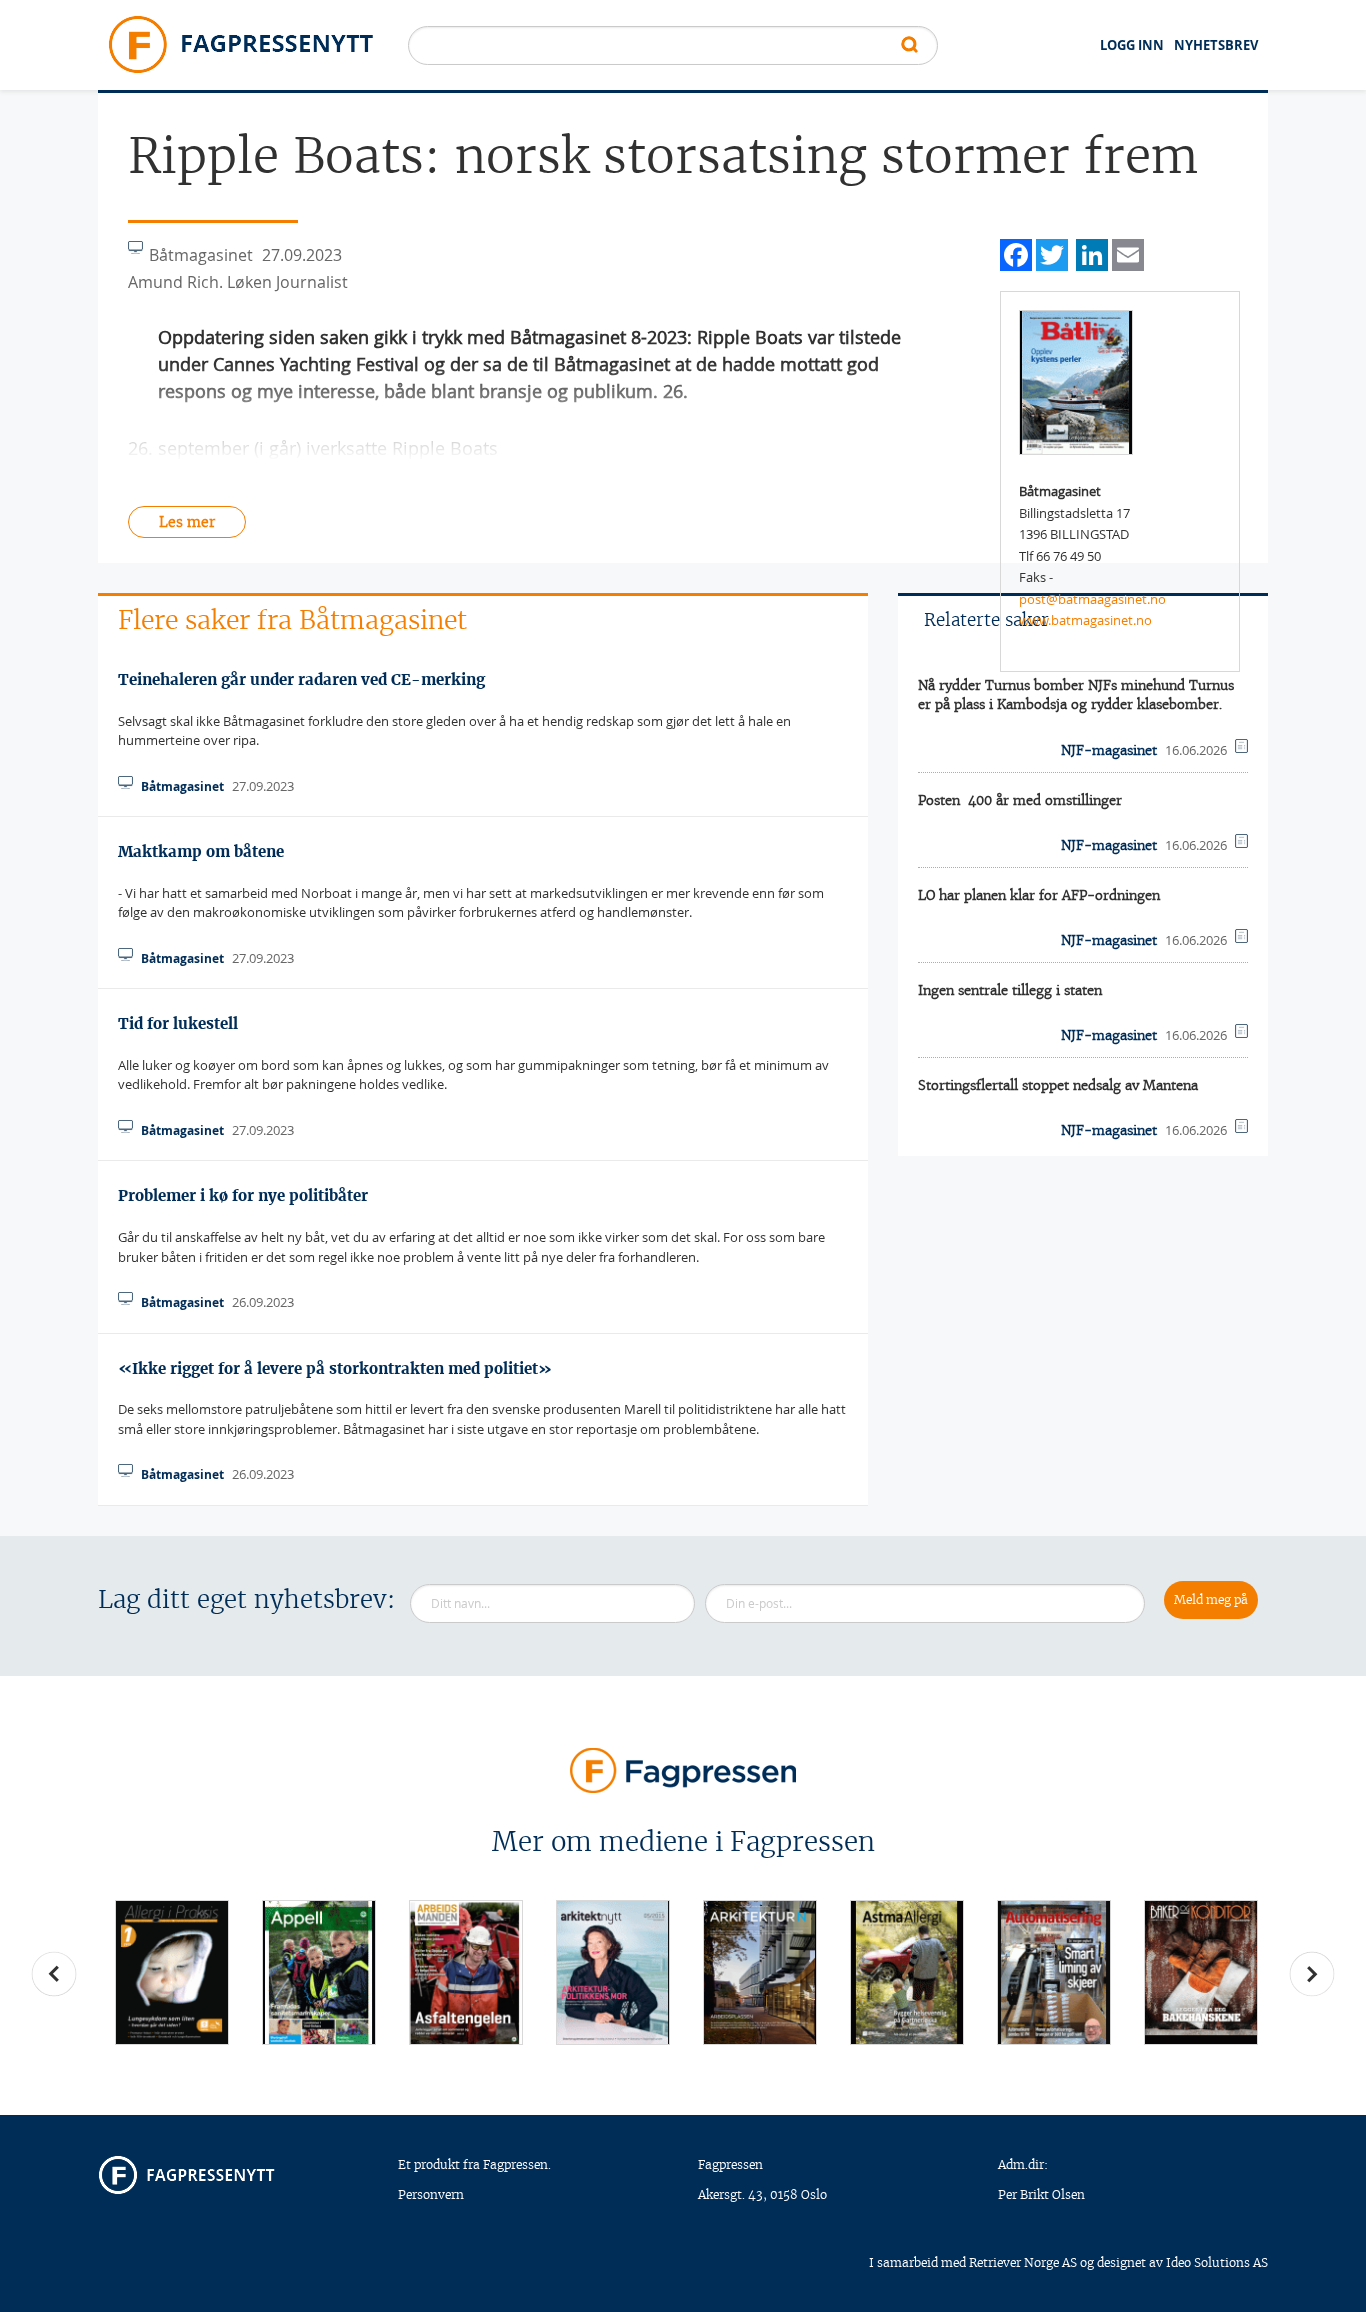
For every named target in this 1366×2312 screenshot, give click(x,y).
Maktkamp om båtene (201, 851)
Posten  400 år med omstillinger (1020, 800)
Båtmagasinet (182, 786)
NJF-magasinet (1109, 750)
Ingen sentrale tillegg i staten (1010, 990)
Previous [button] (54, 1974)
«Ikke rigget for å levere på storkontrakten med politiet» (335, 1368)
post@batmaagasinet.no (1092, 599)
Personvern (431, 2194)
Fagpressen (730, 2164)
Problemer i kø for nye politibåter (243, 1195)
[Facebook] (1016, 252)
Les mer (187, 522)
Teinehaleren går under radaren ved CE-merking (301, 679)
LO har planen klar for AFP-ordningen (1039, 895)
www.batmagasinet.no (1085, 620)
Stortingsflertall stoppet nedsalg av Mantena (1058, 1085)
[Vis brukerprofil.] (1076, 381)
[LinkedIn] (1092, 252)
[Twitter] (1052, 252)
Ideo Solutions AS (1217, 2262)
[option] (171, 1972)
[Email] (1128, 252)
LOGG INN (1132, 45)
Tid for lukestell (178, 1023)
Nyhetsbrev (1216, 45)
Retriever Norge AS (1023, 2262)
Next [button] (1312, 1974)
